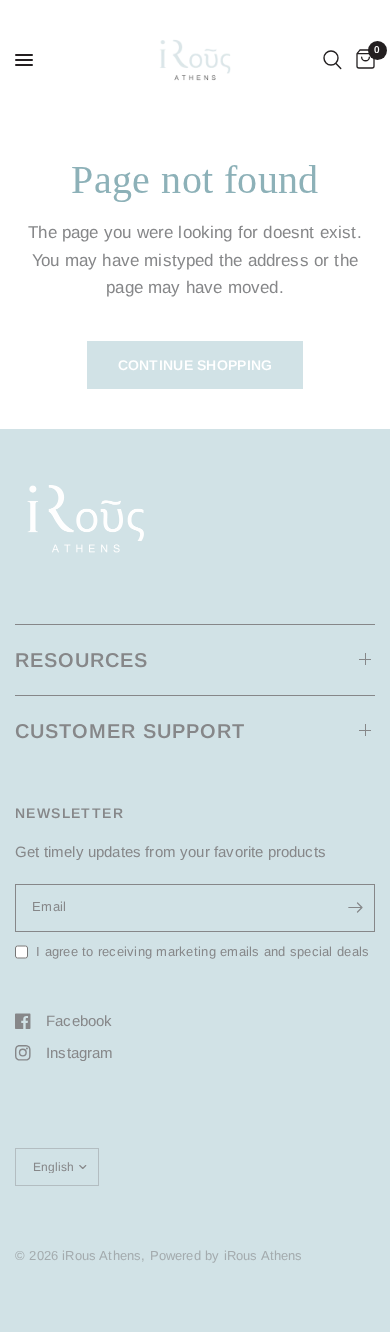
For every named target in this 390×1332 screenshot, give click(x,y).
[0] (362, 60)
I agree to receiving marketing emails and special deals (202, 951)
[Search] (332, 60)
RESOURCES (81, 660)
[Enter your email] (355, 908)
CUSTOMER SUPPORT (130, 731)
